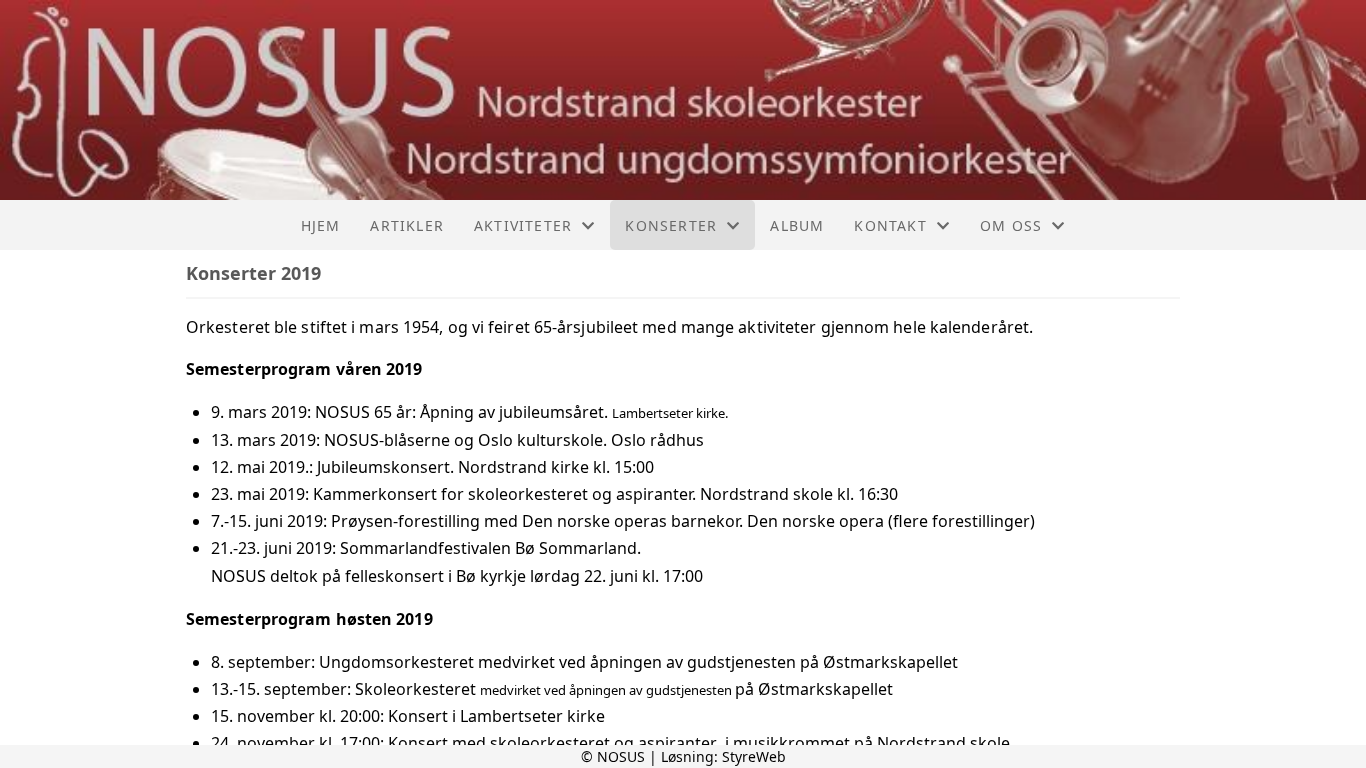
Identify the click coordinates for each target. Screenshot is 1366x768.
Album (797, 225)
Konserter (671, 225)
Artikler (407, 225)
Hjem (321, 225)
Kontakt (890, 225)
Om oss (1011, 225)
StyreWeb (754, 756)
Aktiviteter (523, 225)
